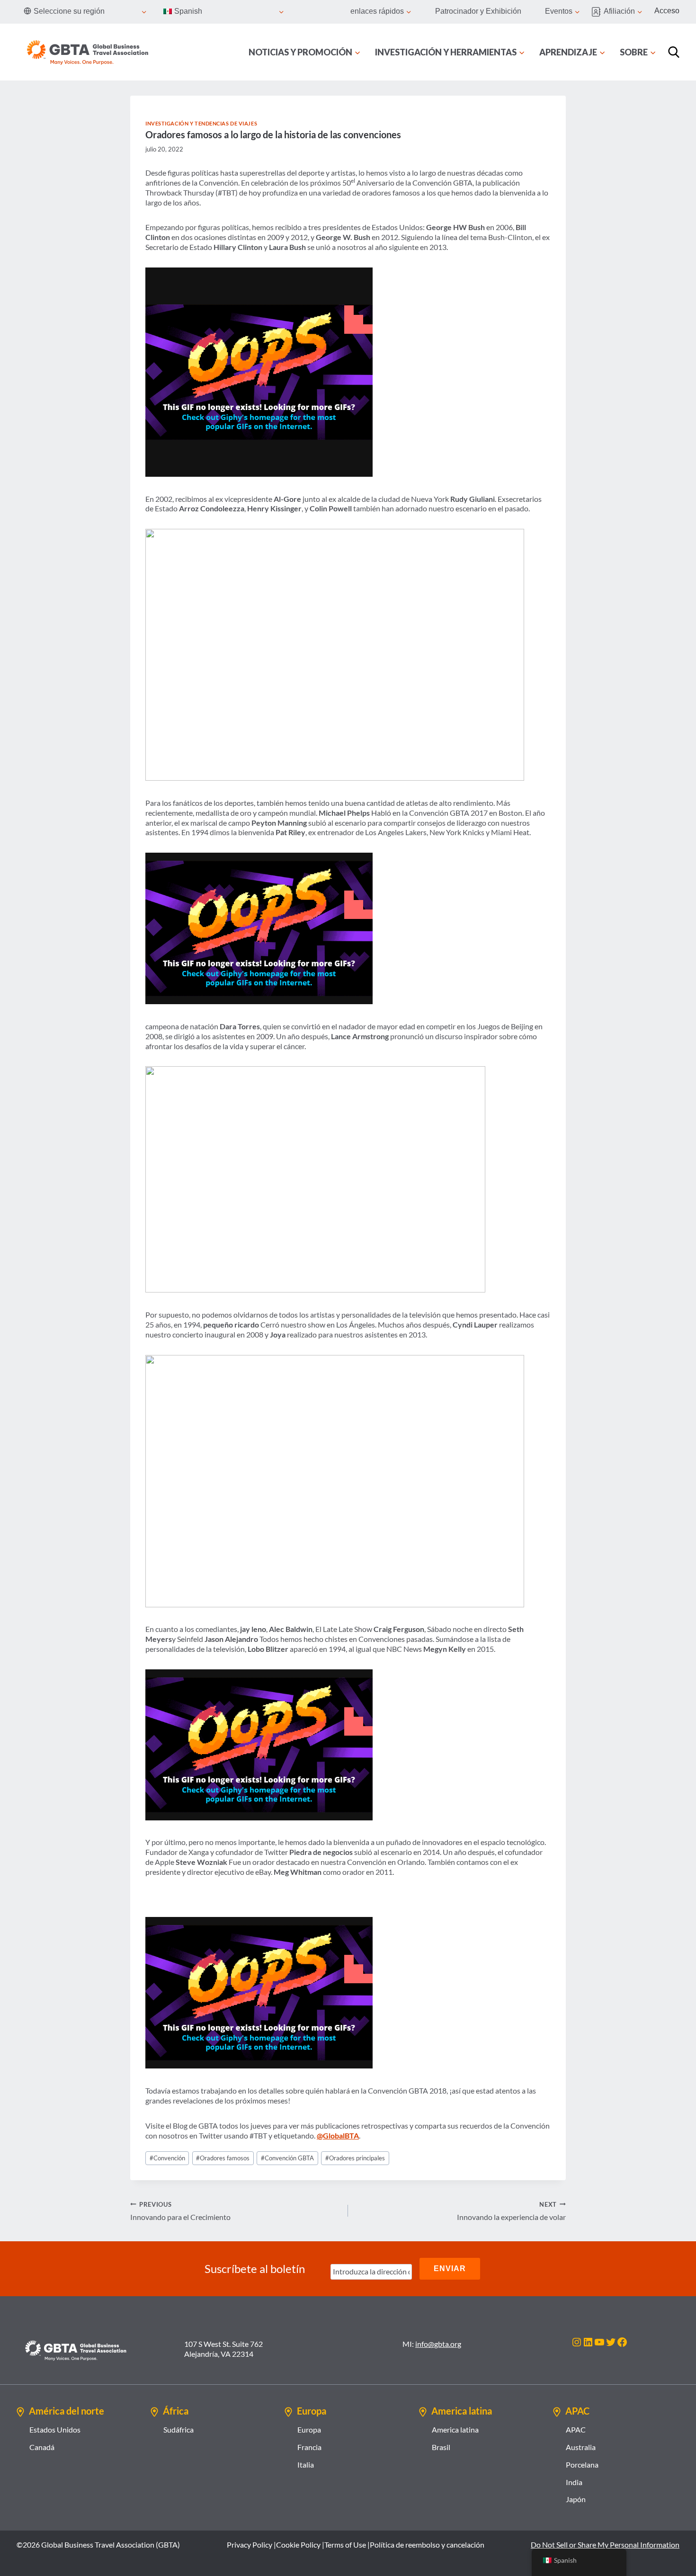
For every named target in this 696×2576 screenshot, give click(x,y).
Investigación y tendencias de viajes (201, 123)
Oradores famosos (223, 2158)
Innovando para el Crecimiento (180, 2211)
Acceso (667, 11)
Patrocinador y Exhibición (478, 11)
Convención (167, 2158)
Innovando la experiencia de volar (511, 2211)
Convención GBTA (287, 2158)
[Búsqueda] (674, 52)
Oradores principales (355, 2158)
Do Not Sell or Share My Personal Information (605, 2545)
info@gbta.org (438, 2344)
